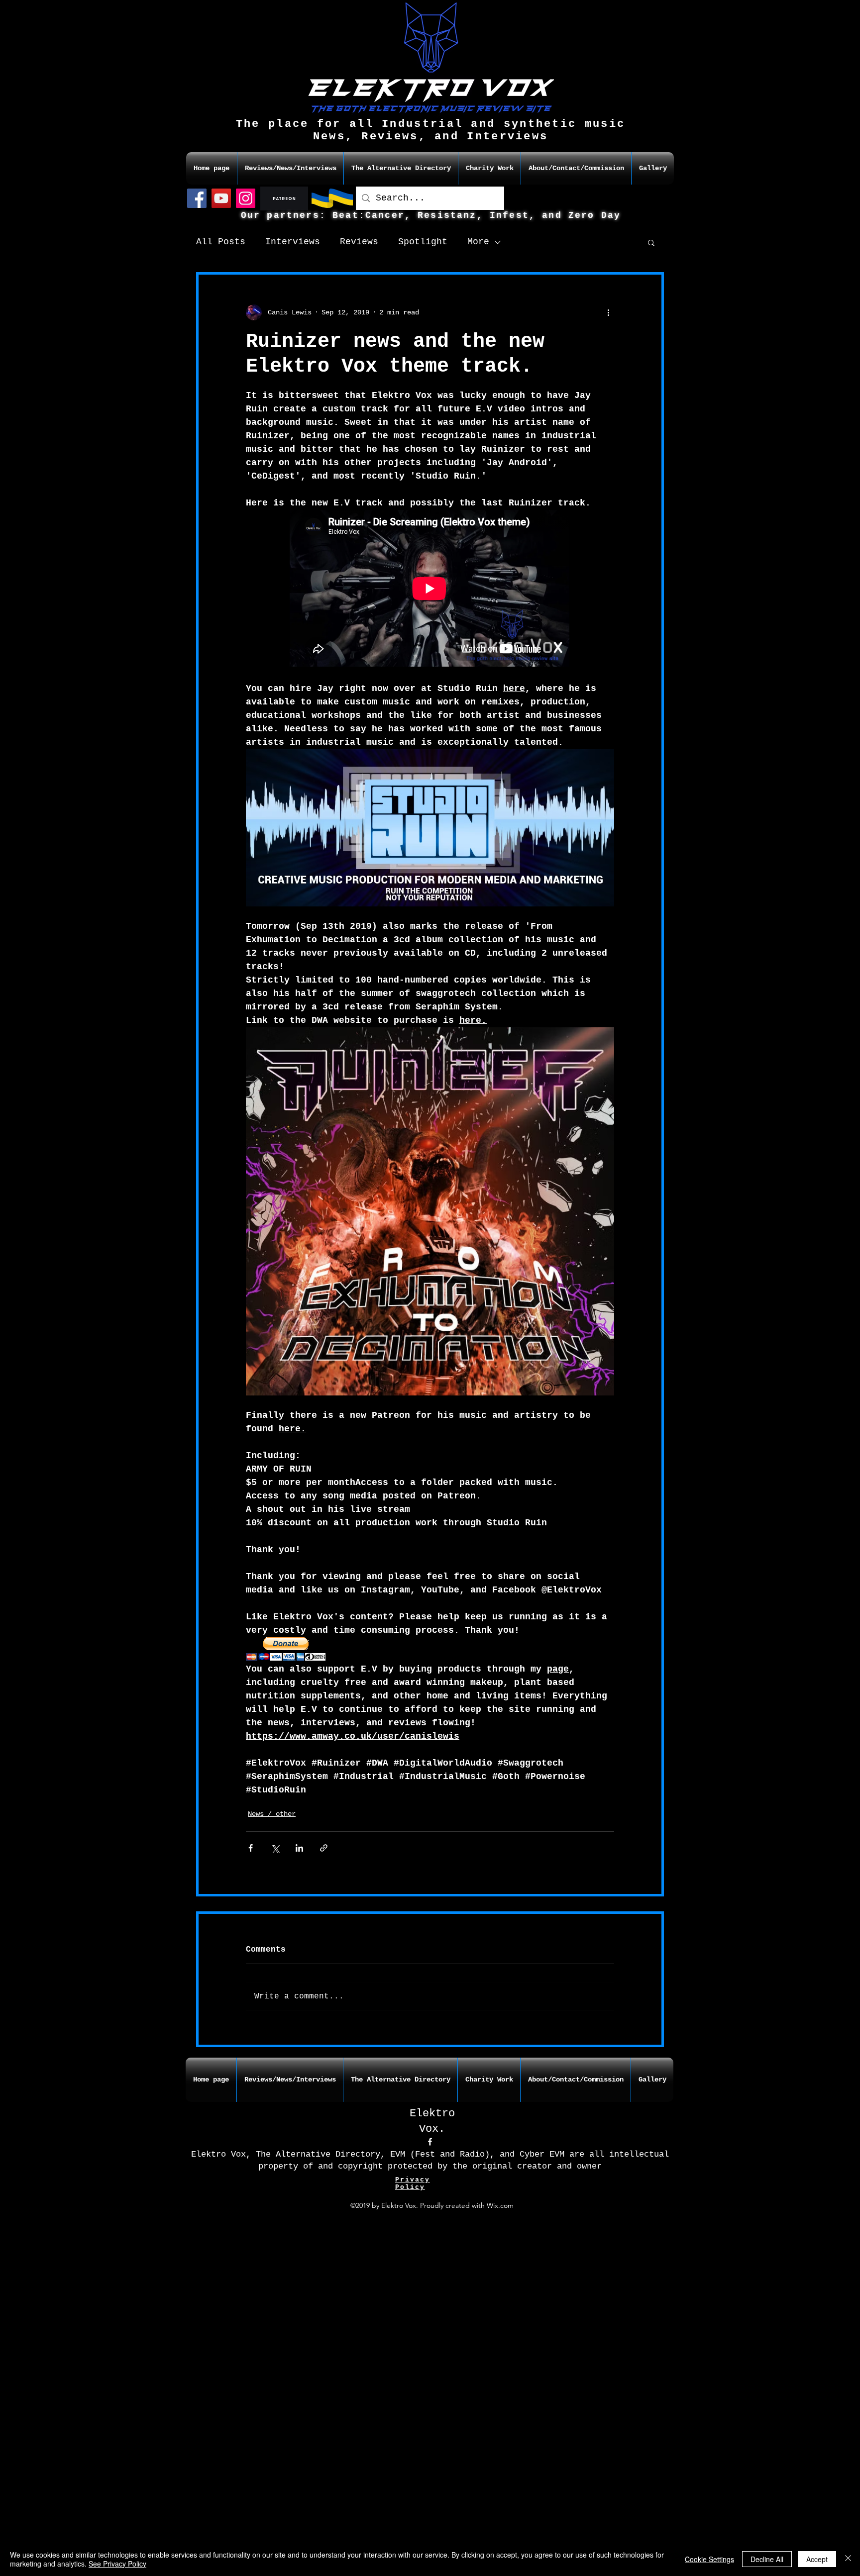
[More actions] (608, 312)
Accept (817, 2559)
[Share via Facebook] (251, 1848)
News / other (272, 1814)
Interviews (293, 242)
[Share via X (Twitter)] (275, 1848)
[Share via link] (324, 1848)
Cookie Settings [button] (709, 2559)
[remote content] (430, 589)
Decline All (767, 2559)
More (478, 242)
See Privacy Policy (117, 2564)
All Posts (221, 242)
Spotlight (423, 242)
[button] (651, 242)
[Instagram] (246, 198)
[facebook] (430, 2142)
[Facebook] (197, 198)
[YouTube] (221, 198)
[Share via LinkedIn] (299, 1848)
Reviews (359, 242)
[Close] (848, 2559)
